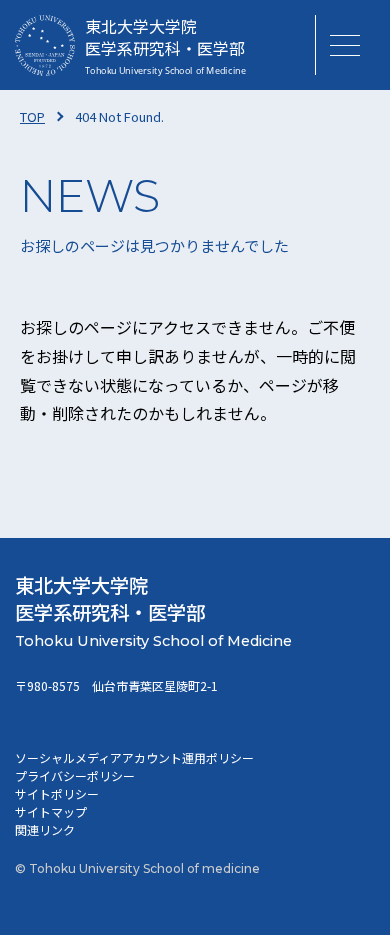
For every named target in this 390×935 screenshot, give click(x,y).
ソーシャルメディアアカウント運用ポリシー (134, 757)
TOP (32, 116)
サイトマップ (51, 811)
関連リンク (45, 829)
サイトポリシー (57, 793)
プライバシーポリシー (75, 775)
